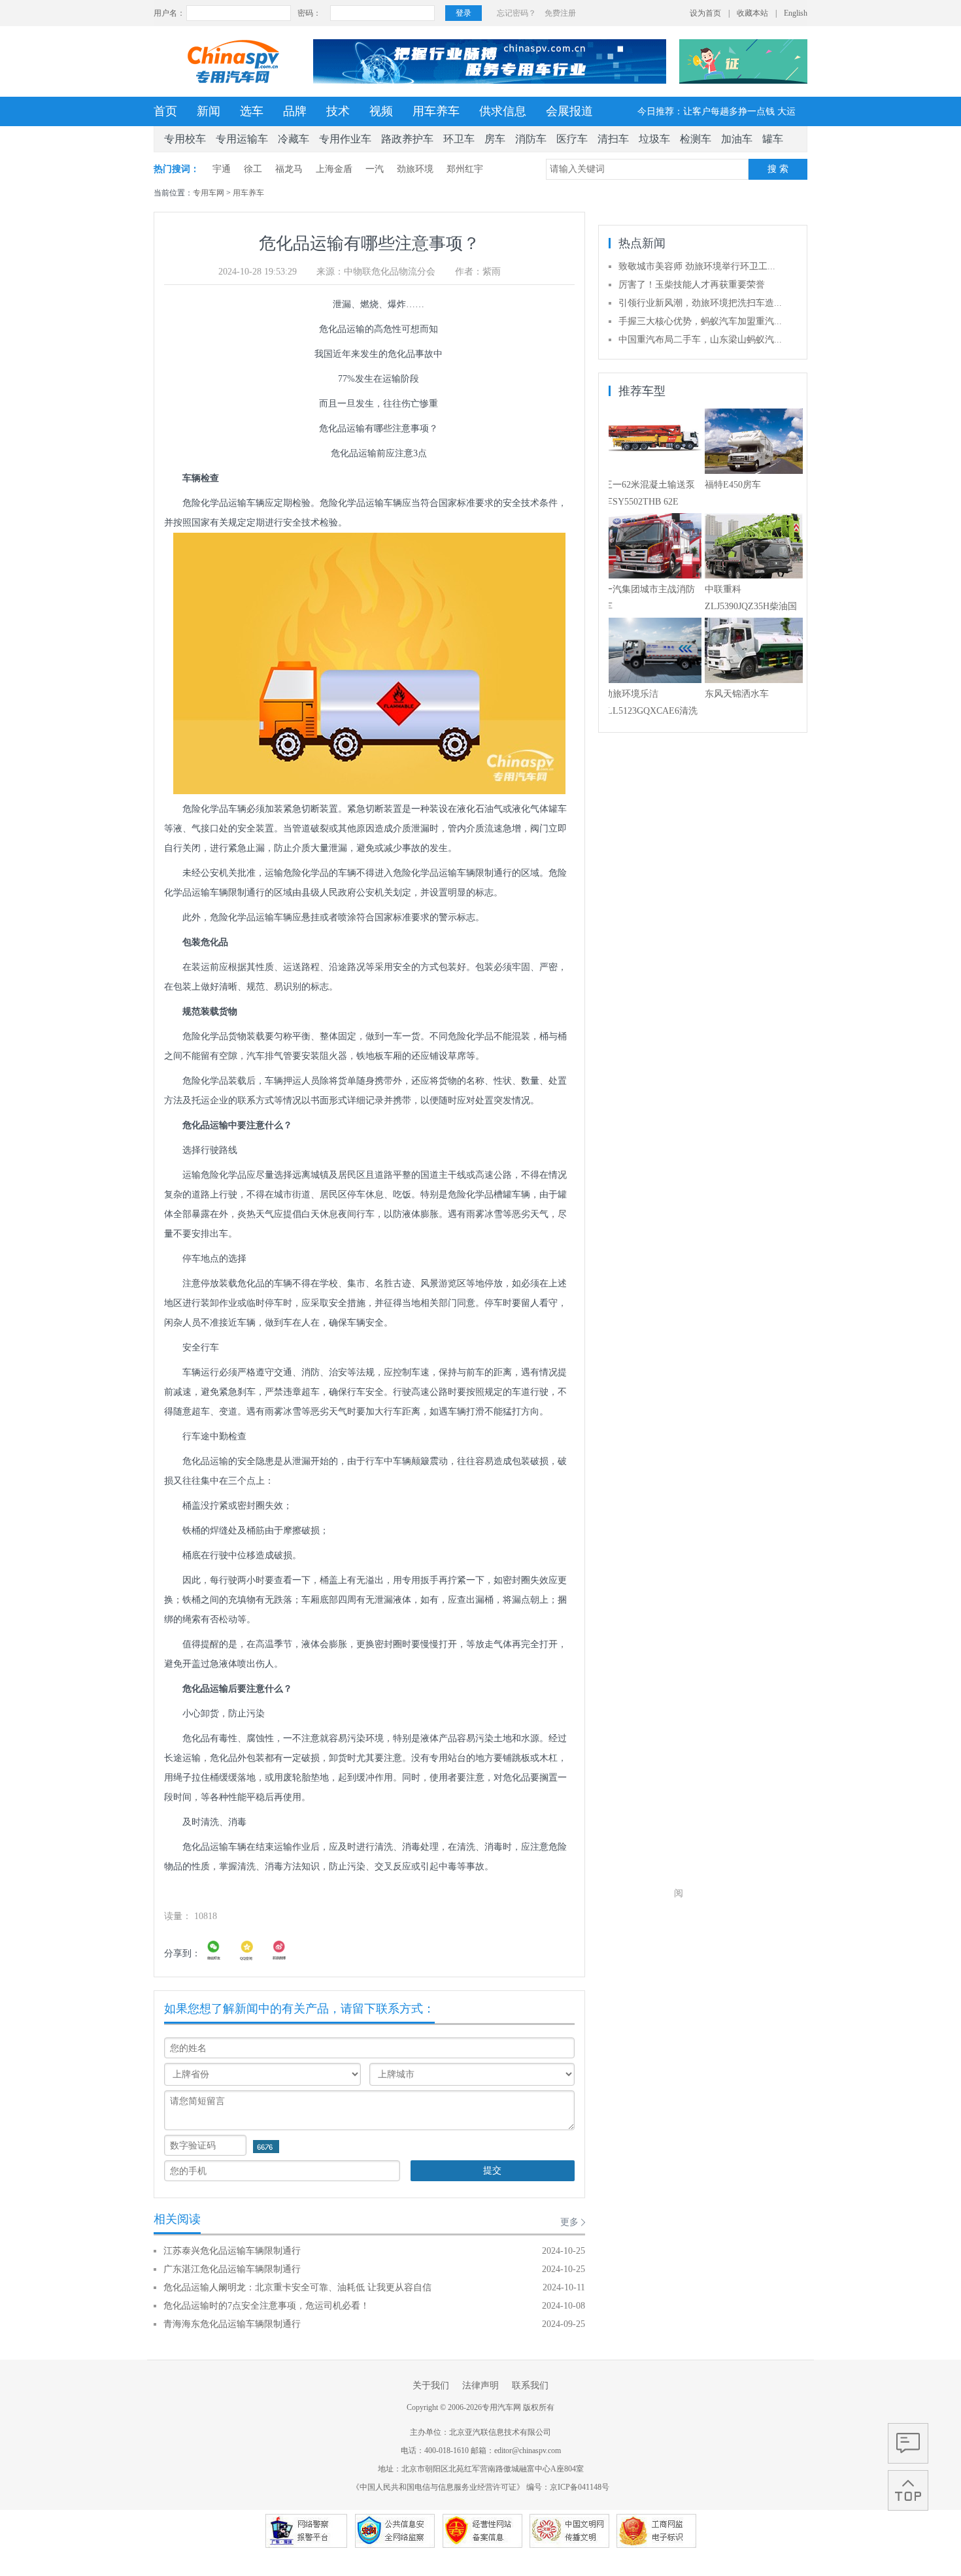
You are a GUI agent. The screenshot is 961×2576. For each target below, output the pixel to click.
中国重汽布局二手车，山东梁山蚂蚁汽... (700, 340)
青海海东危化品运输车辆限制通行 (232, 2324)
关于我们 (431, 2385)
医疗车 (572, 139)
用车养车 (436, 111)
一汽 (375, 169)
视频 (381, 111)
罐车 (773, 139)
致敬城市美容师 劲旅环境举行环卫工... (697, 266)
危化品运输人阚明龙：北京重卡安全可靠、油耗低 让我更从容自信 (297, 2287)
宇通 (222, 169)
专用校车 (185, 139)
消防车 (531, 139)
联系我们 (530, 2385)
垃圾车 (654, 139)
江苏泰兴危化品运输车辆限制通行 (232, 2251)
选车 (252, 111)
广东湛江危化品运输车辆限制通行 (232, 2269)
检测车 (696, 139)
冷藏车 (294, 139)
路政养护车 (407, 139)
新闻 (209, 111)
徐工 (253, 169)
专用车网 (209, 193)
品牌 (295, 111)
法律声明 (480, 2385)
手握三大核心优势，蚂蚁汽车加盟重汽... (700, 321)
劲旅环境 (415, 169)
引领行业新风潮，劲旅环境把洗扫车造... (700, 303)
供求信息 (503, 111)
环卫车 (459, 139)
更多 (569, 2222)
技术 (338, 111)
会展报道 (569, 111)
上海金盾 (334, 169)
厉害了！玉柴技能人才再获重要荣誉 (692, 285)
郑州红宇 (465, 169)
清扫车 (613, 139)
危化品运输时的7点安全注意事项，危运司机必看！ (266, 2306)
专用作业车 (345, 139)
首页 (165, 111)
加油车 (737, 139)
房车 (495, 139)
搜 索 (778, 169)
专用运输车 (242, 139)
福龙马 (289, 169)
